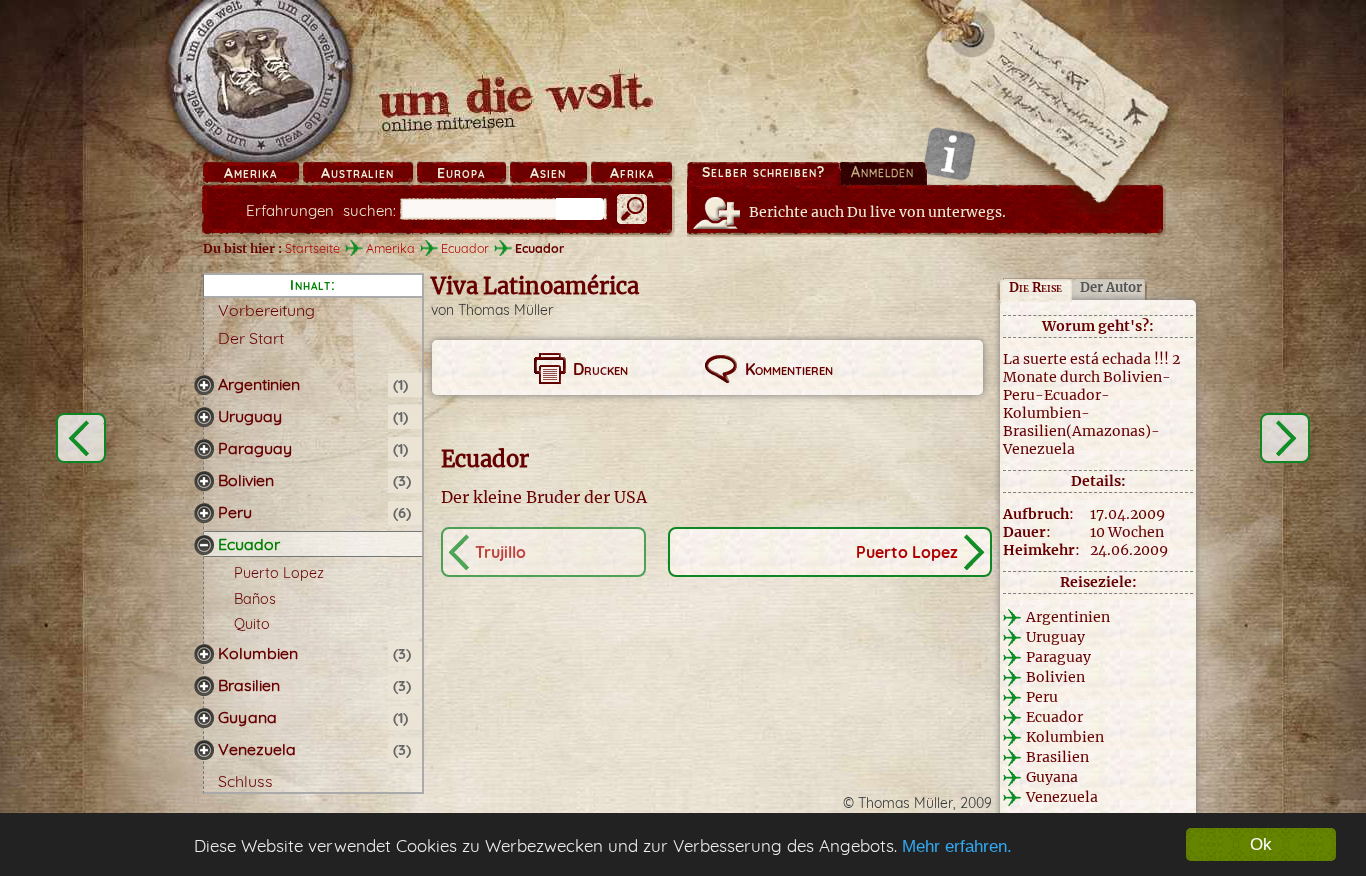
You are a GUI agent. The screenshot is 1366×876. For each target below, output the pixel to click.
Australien (357, 173)
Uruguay (250, 416)
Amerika (250, 173)
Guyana (247, 717)
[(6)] (204, 513)
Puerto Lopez (279, 573)
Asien (548, 173)
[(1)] (204, 385)
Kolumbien (258, 653)
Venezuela (257, 749)
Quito (252, 624)
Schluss (245, 781)
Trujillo (500, 552)
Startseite (312, 248)
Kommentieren (789, 369)
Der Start (251, 338)
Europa (461, 173)
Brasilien (249, 685)
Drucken (600, 369)
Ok (1261, 844)
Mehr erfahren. (957, 846)
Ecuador (465, 248)
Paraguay (255, 448)
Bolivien (246, 480)
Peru (235, 512)
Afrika (632, 173)
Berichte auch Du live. (877, 212)
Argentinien (259, 384)
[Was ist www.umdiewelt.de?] (949, 153)
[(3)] (204, 481)
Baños (255, 599)
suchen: (321, 210)
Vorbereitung (266, 310)
